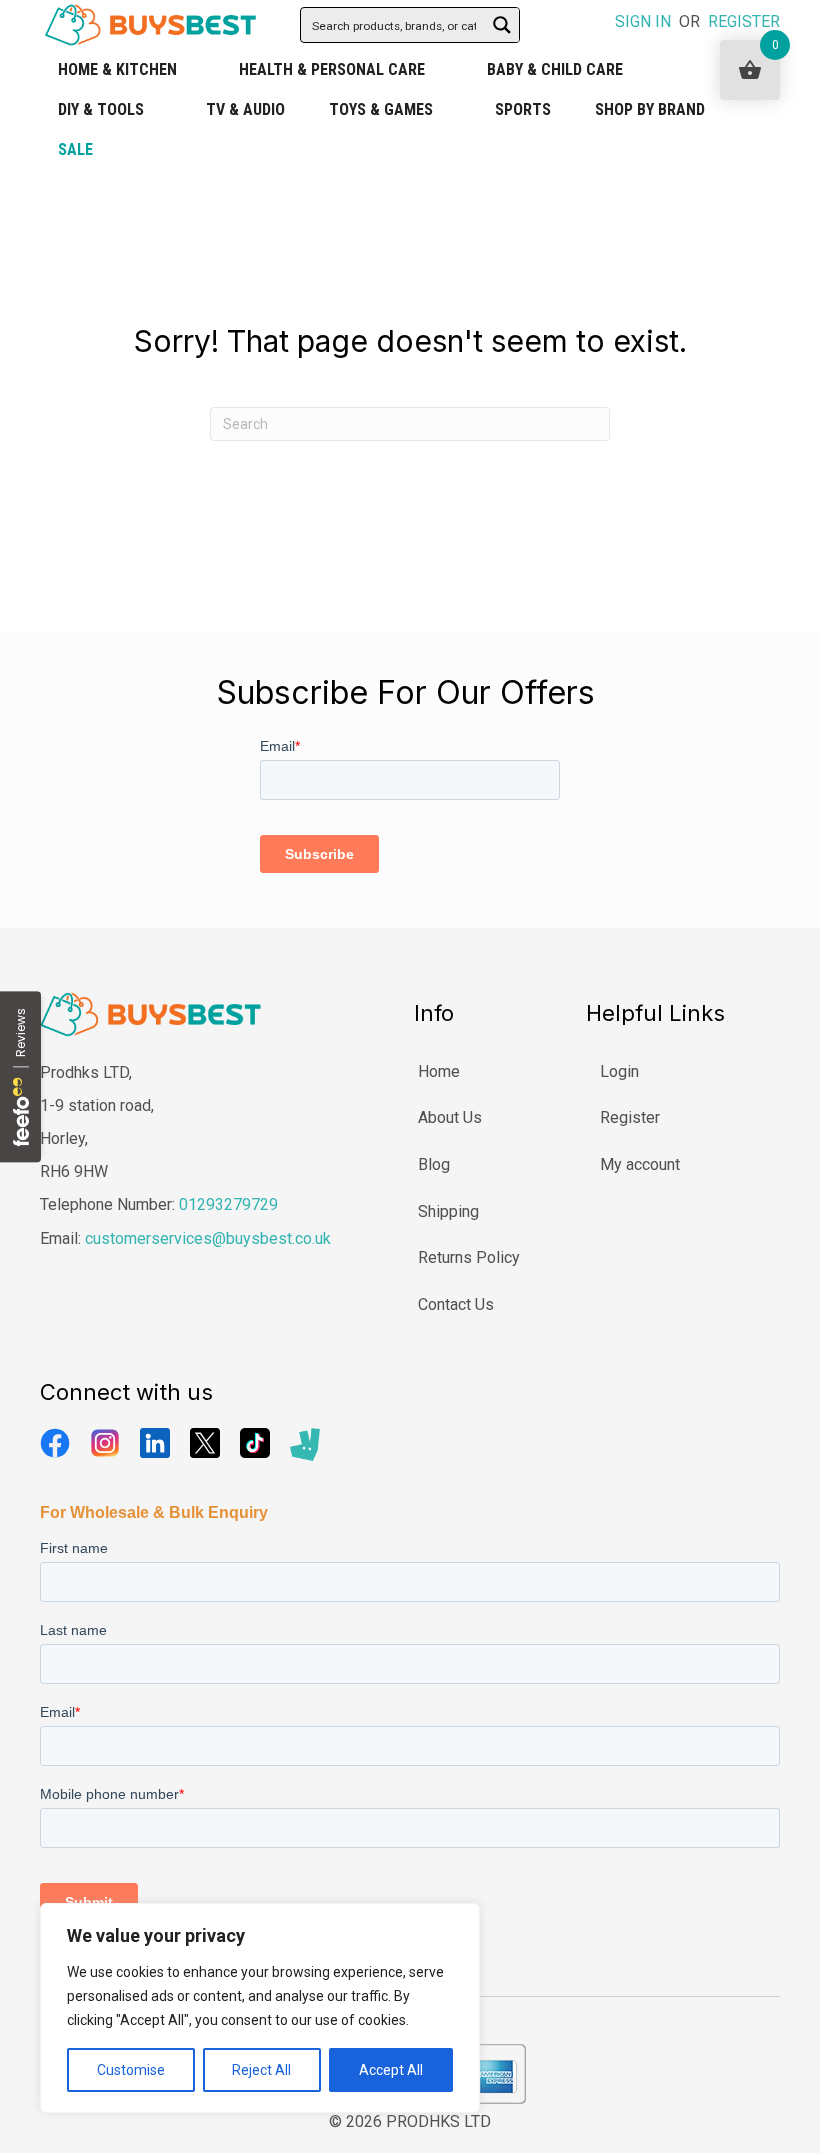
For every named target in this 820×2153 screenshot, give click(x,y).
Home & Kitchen (117, 69)
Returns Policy (469, 1257)
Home (439, 1071)
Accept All (391, 2070)
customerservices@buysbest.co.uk (208, 1238)
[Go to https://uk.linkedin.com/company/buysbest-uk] (155, 1443)
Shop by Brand (650, 109)
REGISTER (744, 21)
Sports (523, 109)
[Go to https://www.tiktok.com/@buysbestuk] (255, 1443)
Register (630, 1117)
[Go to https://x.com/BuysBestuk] (205, 1443)
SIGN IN (643, 21)
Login (619, 1071)
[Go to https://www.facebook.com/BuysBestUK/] (55, 1443)
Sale (75, 149)
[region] (260, 2008)
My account (640, 1164)
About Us (450, 1117)
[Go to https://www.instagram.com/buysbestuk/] (105, 1443)
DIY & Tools (101, 109)
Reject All (261, 2070)
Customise (131, 2070)
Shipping (448, 1211)
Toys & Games (381, 109)
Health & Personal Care (332, 69)
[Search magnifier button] (502, 25)
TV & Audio (245, 109)
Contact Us (456, 1304)
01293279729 (228, 1204)
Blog (434, 1164)
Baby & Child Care (555, 69)
